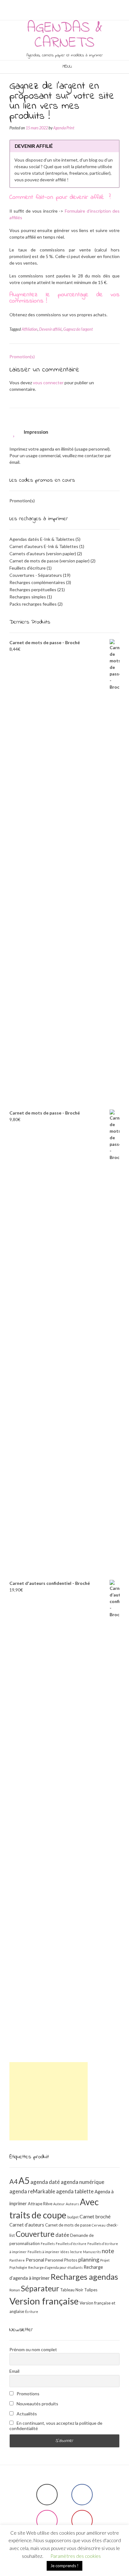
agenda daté (45, 2182)
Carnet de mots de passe (68, 2225)
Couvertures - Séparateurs (36, 575)
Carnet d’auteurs (27, 2225)
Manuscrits (92, 2252)
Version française (44, 2301)
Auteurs (72, 2204)
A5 (24, 2180)
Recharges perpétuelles (33, 590)
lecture (76, 2252)
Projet (105, 2260)
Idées (65, 2252)
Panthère (17, 2260)
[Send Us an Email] (51, 5)
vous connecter (48, 383)
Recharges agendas (84, 2277)
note (108, 2251)
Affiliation (30, 329)
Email (14, 2371)
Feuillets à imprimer (44, 2252)
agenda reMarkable (32, 2191)
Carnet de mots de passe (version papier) (49, 561)
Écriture (32, 2312)
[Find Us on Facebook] (59, 5)
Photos (71, 2260)
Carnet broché (95, 2216)
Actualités (26, 2414)
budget (73, 2217)
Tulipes (91, 2290)
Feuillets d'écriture (28, 568)
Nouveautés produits (37, 2404)
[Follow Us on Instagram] (66, 5)
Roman (15, 2290)
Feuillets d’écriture (71, 2244)
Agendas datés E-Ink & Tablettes (42, 539)
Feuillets (48, 2244)
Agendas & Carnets (65, 35)
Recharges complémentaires (37, 582)
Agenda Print (64, 128)
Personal (35, 2260)
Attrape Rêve (40, 2204)
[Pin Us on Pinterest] (74, 5)
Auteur (59, 2204)
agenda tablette (75, 2191)
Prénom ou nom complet (33, 2349)
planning (89, 2259)
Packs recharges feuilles (33, 604)
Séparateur (40, 2288)
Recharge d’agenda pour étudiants (55, 2267)
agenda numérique (83, 2182)
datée (62, 2235)
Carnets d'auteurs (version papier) (43, 553)
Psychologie (18, 2267)
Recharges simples (28, 597)
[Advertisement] (49, 2101)
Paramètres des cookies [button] (76, 2556)
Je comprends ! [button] (64, 2566)
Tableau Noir (72, 2290)
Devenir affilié (50, 329)
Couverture (35, 2234)
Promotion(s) (22, 357)
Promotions (28, 2394)
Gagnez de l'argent (78, 329)
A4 (13, 2181)
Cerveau (99, 2225)
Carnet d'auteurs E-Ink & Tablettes (44, 546)
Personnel (54, 2260)
